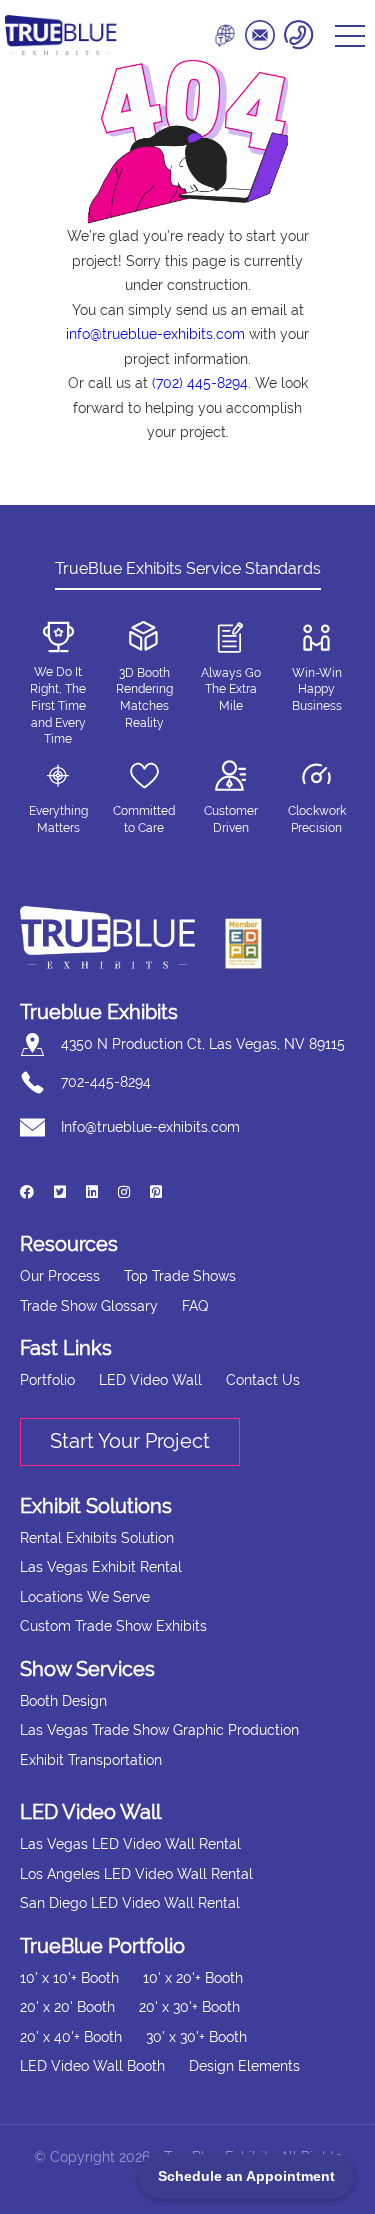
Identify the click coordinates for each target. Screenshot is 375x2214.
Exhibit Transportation (91, 1760)
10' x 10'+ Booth (69, 1978)
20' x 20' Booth (67, 2007)
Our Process (60, 1276)
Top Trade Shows (180, 1276)
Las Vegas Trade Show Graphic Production (159, 1730)
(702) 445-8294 (200, 383)
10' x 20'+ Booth (193, 1978)
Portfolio (47, 1380)
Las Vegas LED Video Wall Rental (130, 1844)
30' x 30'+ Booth (196, 2037)
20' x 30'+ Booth (189, 2007)
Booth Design (63, 1701)
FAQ (195, 1306)
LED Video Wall (150, 1380)
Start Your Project (130, 1441)
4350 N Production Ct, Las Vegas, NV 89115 (203, 1044)
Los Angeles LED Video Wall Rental (136, 1874)
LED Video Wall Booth (92, 2066)
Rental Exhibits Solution (97, 1538)
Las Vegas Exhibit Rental (101, 1567)
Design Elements (244, 2066)
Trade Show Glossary (89, 1306)
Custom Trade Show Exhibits (113, 1626)
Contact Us (263, 1380)
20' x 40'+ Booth (71, 2037)
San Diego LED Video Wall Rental (130, 1903)
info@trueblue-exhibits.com (155, 334)
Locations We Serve (85, 1597)
